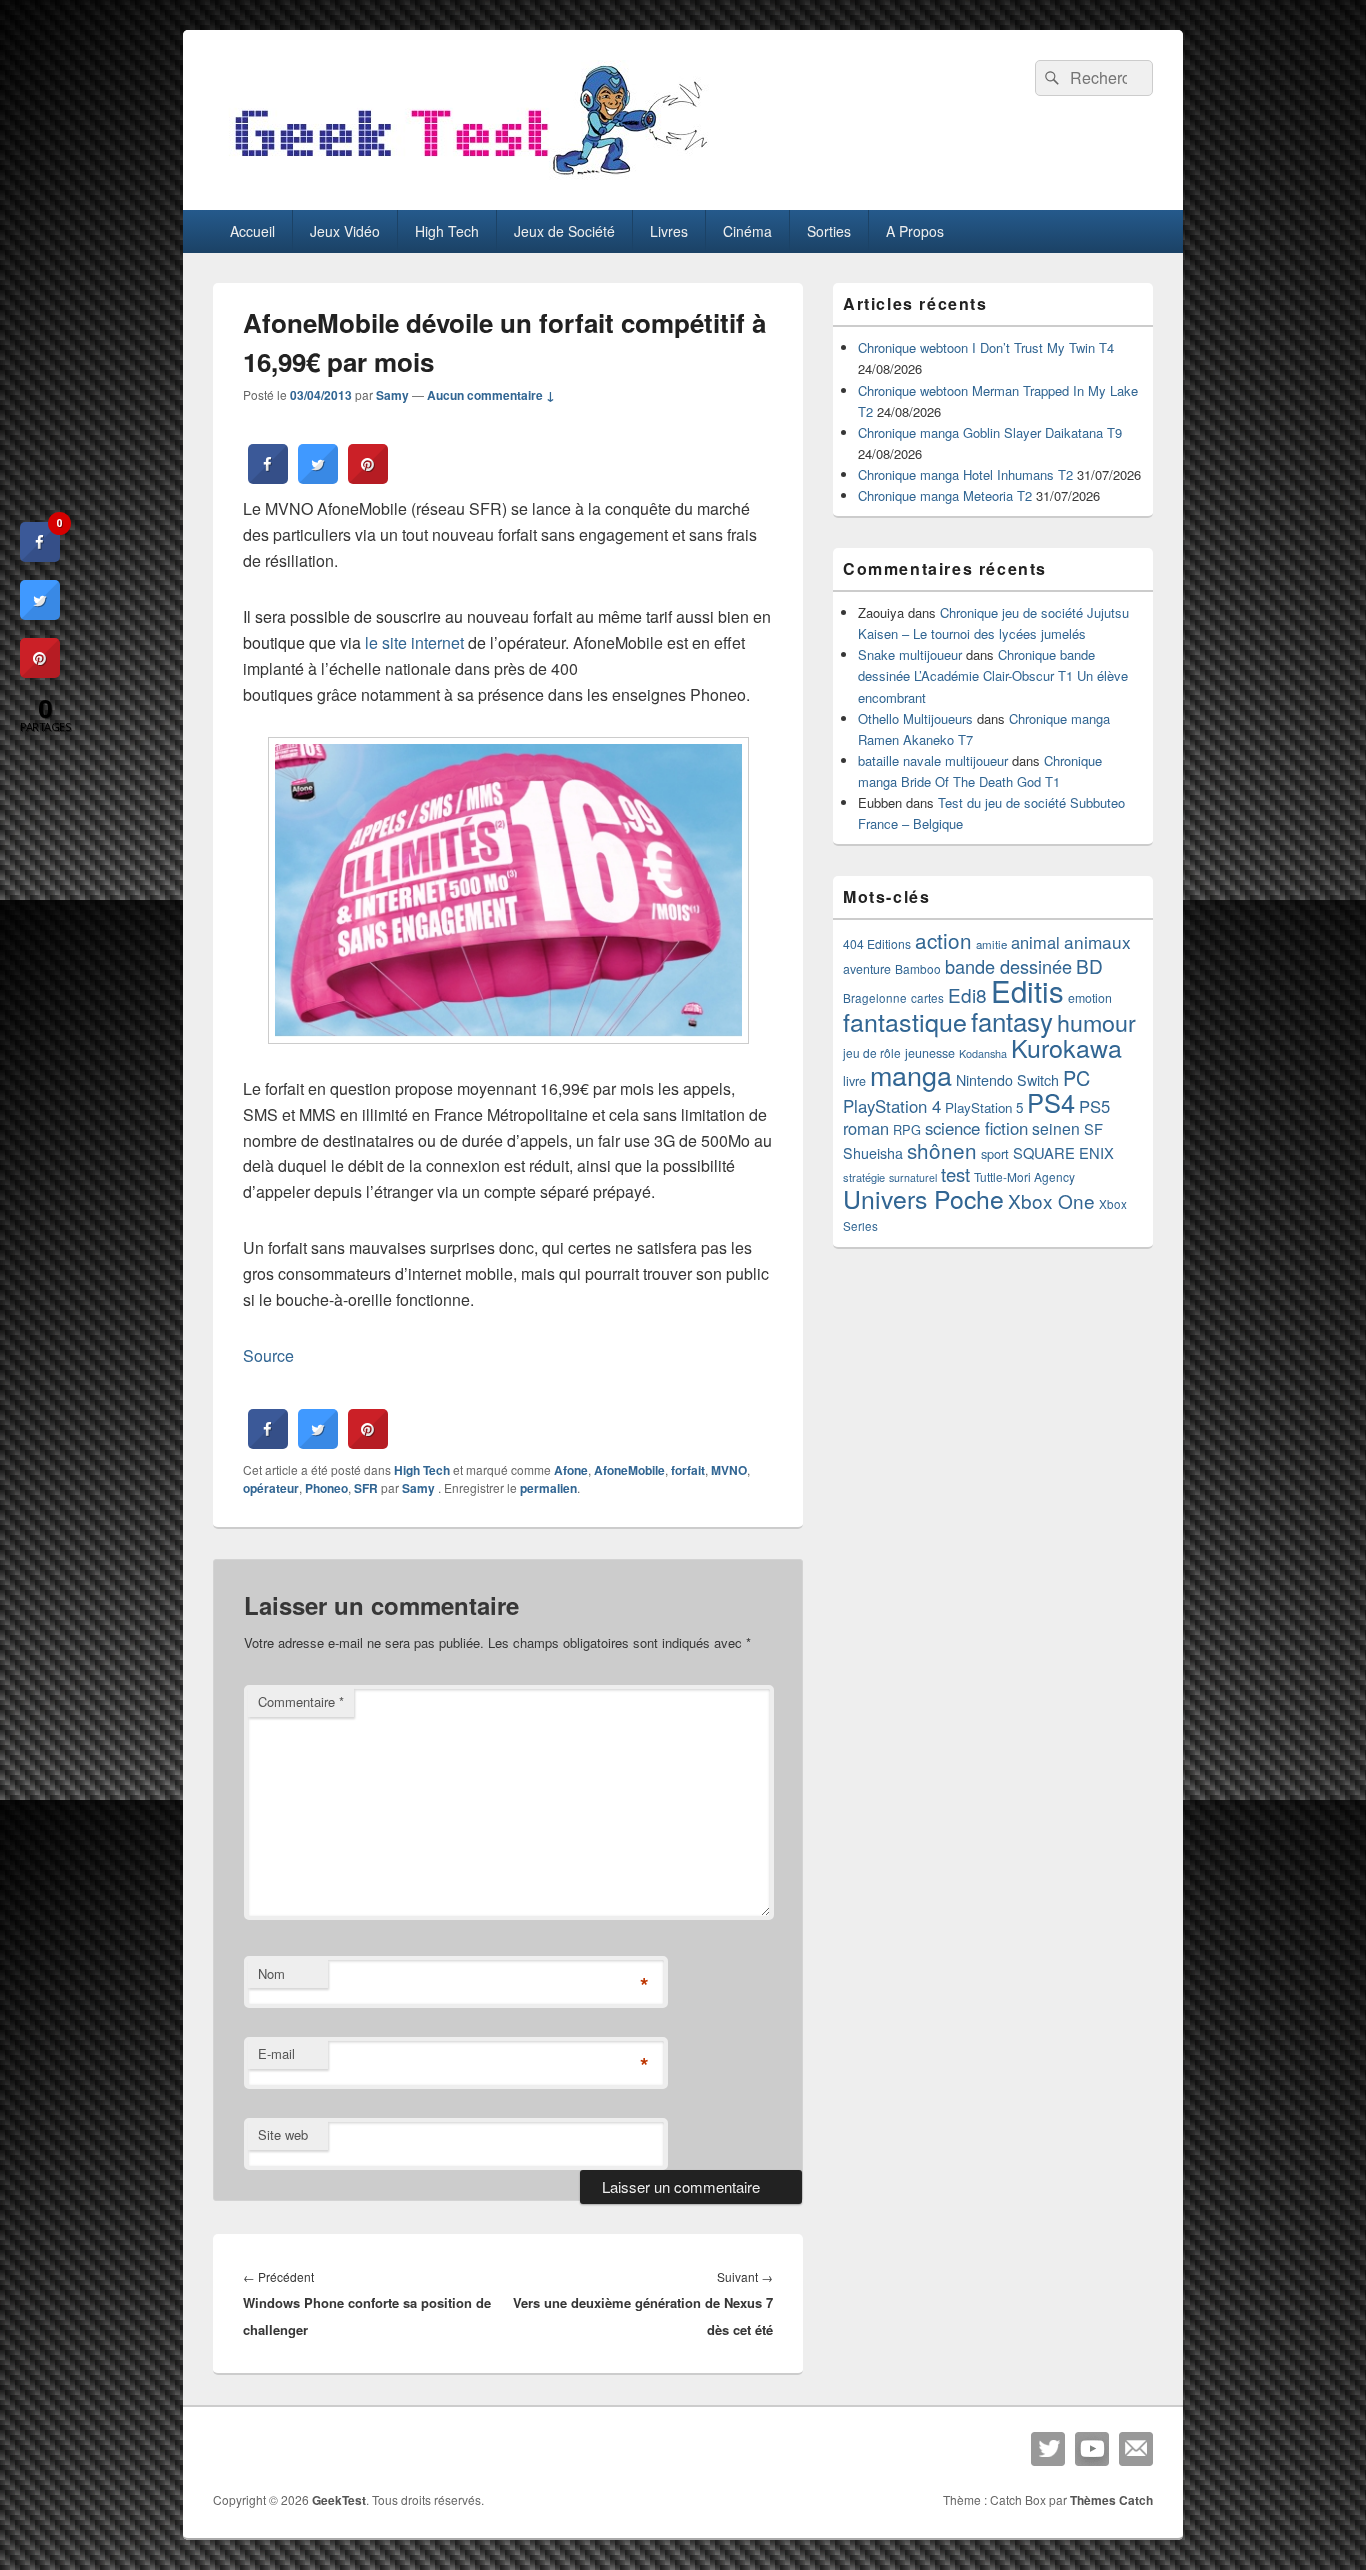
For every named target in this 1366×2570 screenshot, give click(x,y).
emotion (1090, 998)
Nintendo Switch (1007, 1080)
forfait (688, 1470)
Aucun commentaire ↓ (491, 395)
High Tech (447, 231)
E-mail (276, 2053)
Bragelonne (875, 998)
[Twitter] (1048, 2449)
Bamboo (918, 968)
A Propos (915, 231)
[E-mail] (1136, 2449)
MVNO (729, 1470)
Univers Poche (923, 1198)
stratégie (864, 1177)
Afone (571, 1470)
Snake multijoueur (910, 654)
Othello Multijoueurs (915, 718)
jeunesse (930, 1053)
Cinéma (747, 231)
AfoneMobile (629, 1470)
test (955, 1174)
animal (1035, 942)
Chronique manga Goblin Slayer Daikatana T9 (990, 432)
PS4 (1051, 1102)
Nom (271, 1973)
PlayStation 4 (892, 1106)
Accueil (252, 231)
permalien (548, 1488)
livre (854, 1081)
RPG (907, 1129)
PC (1076, 1077)
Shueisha (873, 1153)
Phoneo (326, 1488)
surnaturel (913, 1177)
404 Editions (877, 943)
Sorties (829, 231)
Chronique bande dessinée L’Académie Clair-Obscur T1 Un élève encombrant (993, 675)
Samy (392, 395)
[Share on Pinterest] (368, 478)
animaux (1097, 941)
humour (1096, 1022)
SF (1093, 1128)
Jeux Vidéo (345, 231)
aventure (867, 969)
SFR (366, 1488)
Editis (1027, 990)
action (943, 940)
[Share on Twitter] (318, 478)
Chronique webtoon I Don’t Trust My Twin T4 (986, 347)
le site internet (414, 642)
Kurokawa (1066, 1047)
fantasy (1012, 1020)
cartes (927, 998)
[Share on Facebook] (268, 478)
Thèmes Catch (1111, 2500)
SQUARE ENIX (1063, 1152)
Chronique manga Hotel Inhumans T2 (965, 474)
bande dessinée (1008, 966)
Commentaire (301, 1701)
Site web (283, 2134)
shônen (942, 1150)
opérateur (271, 1488)
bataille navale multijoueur (933, 760)
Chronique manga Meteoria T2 (945, 495)
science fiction (976, 1128)
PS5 (1094, 1106)
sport (995, 1153)
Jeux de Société (564, 231)
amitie (991, 944)
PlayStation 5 (984, 1107)
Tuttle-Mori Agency (1024, 1176)
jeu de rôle (872, 1052)
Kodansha (983, 1053)
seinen (1056, 1128)
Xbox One (1051, 1200)
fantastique (905, 1021)
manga (911, 1074)
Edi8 (967, 994)
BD (1089, 965)
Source (268, 1355)
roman (866, 1128)
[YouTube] (1092, 2449)
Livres (669, 231)
